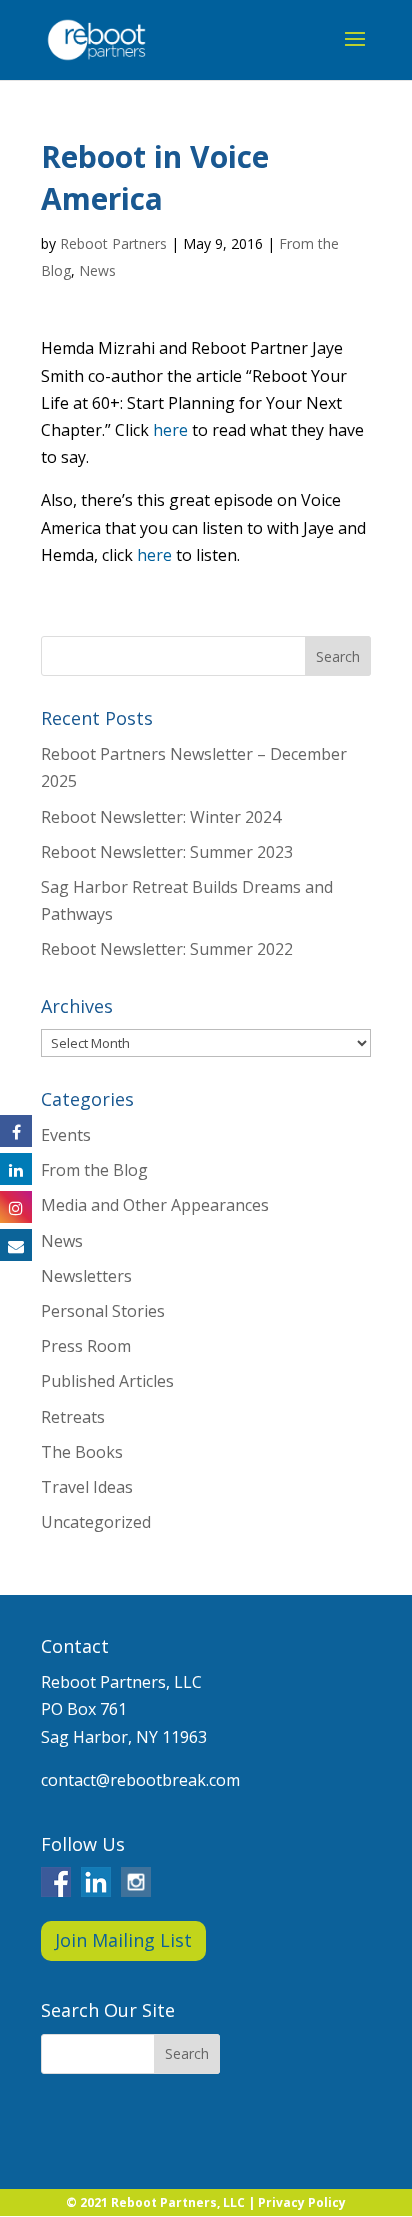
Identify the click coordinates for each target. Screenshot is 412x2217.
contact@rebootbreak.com (140, 1780)
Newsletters (86, 1276)
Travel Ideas (87, 1487)
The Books (82, 1452)
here (170, 430)
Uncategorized (96, 1522)
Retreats (73, 1417)
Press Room (86, 1346)
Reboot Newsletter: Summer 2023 (167, 852)
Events (66, 1135)
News (97, 270)
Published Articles (107, 1381)
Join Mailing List (123, 1940)
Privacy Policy (302, 2202)
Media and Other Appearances (155, 1205)
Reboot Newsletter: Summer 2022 (167, 949)
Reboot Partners (113, 243)
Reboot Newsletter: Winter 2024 (161, 817)
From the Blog (94, 1170)
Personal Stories (103, 1311)
